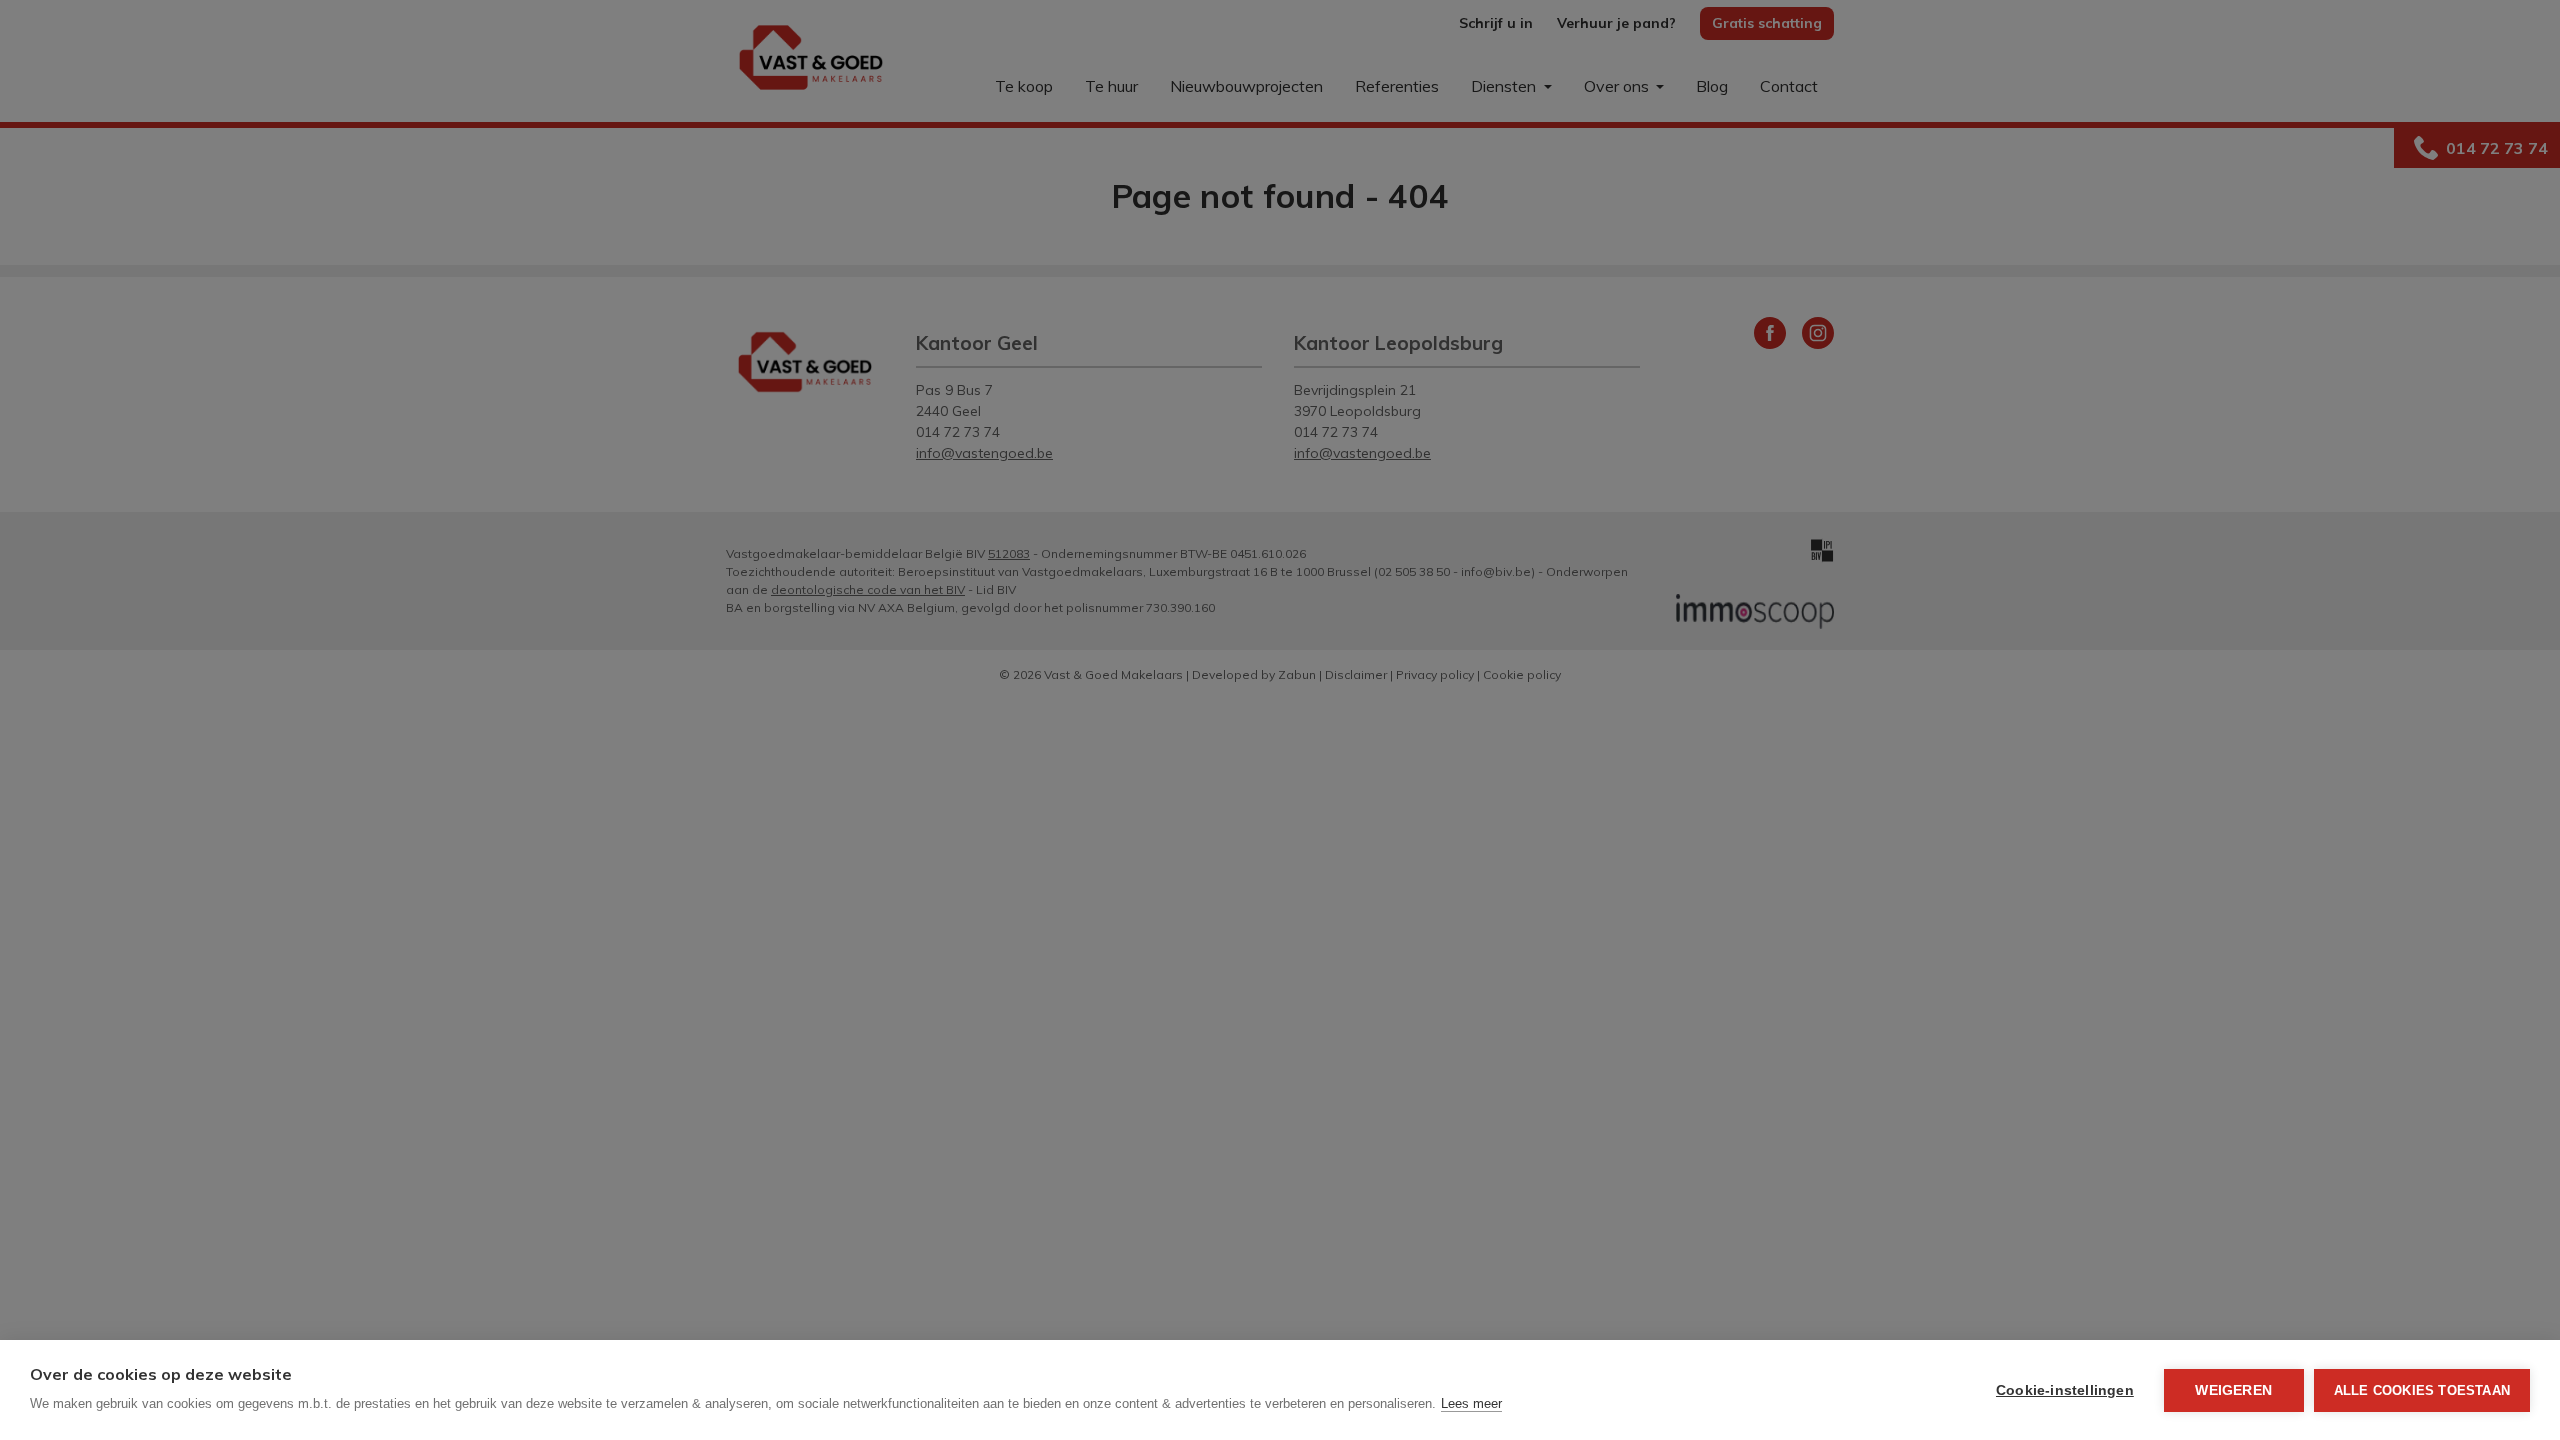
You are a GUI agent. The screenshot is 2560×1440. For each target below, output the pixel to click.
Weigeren (2233, 1390)
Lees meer (1471, 1403)
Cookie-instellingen (2065, 1390)
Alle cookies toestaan (2422, 1390)
